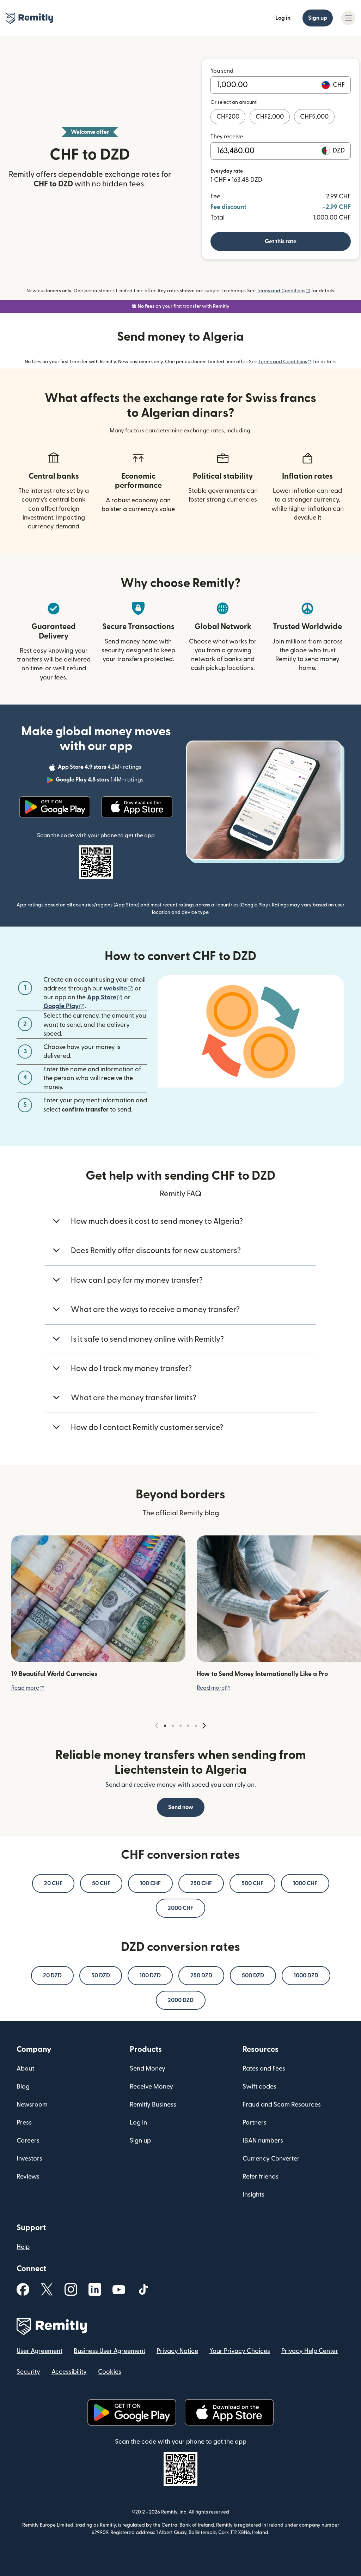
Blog (23, 2087)
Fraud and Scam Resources (282, 2105)
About (25, 2069)
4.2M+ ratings (100, 768)
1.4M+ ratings (100, 781)
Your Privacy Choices (240, 2351)
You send (222, 71)
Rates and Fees (264, 2069)
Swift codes (259, 2087)
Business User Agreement (109, 2351)
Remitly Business (153, 2105)
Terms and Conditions (283, 291)
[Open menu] (348, 18)
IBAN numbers (263, 2141)
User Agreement (39, 2351)
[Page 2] (173, 1726)
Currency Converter (271, 2159)
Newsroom (32, 2105)
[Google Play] (55, 807)
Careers (28, 2141)
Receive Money (151, 2087)
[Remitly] (29, 18)
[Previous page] (157, 1726)
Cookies (110, 2372)
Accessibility (69, 2372)
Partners (255, 2123)
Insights (253, 2195)
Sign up (318, 18)
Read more (28, 1688)
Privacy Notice (177, 2351)
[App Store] (137, 807)
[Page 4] (188, 1726)
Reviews (28, 2177)
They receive (227, 137)
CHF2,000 (270, 117)
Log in (283, 18)
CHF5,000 (314, 117)
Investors (29, 2159)
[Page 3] (180, 1726)
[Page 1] (165, 1726)
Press (24, 2123)
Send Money (148, 2069)
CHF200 (228, 117)
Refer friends (261, 2177)
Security (28, 2372)
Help (23, 2247)
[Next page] (204, 1726)
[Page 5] (196, 1726)
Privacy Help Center (310, 2351)
